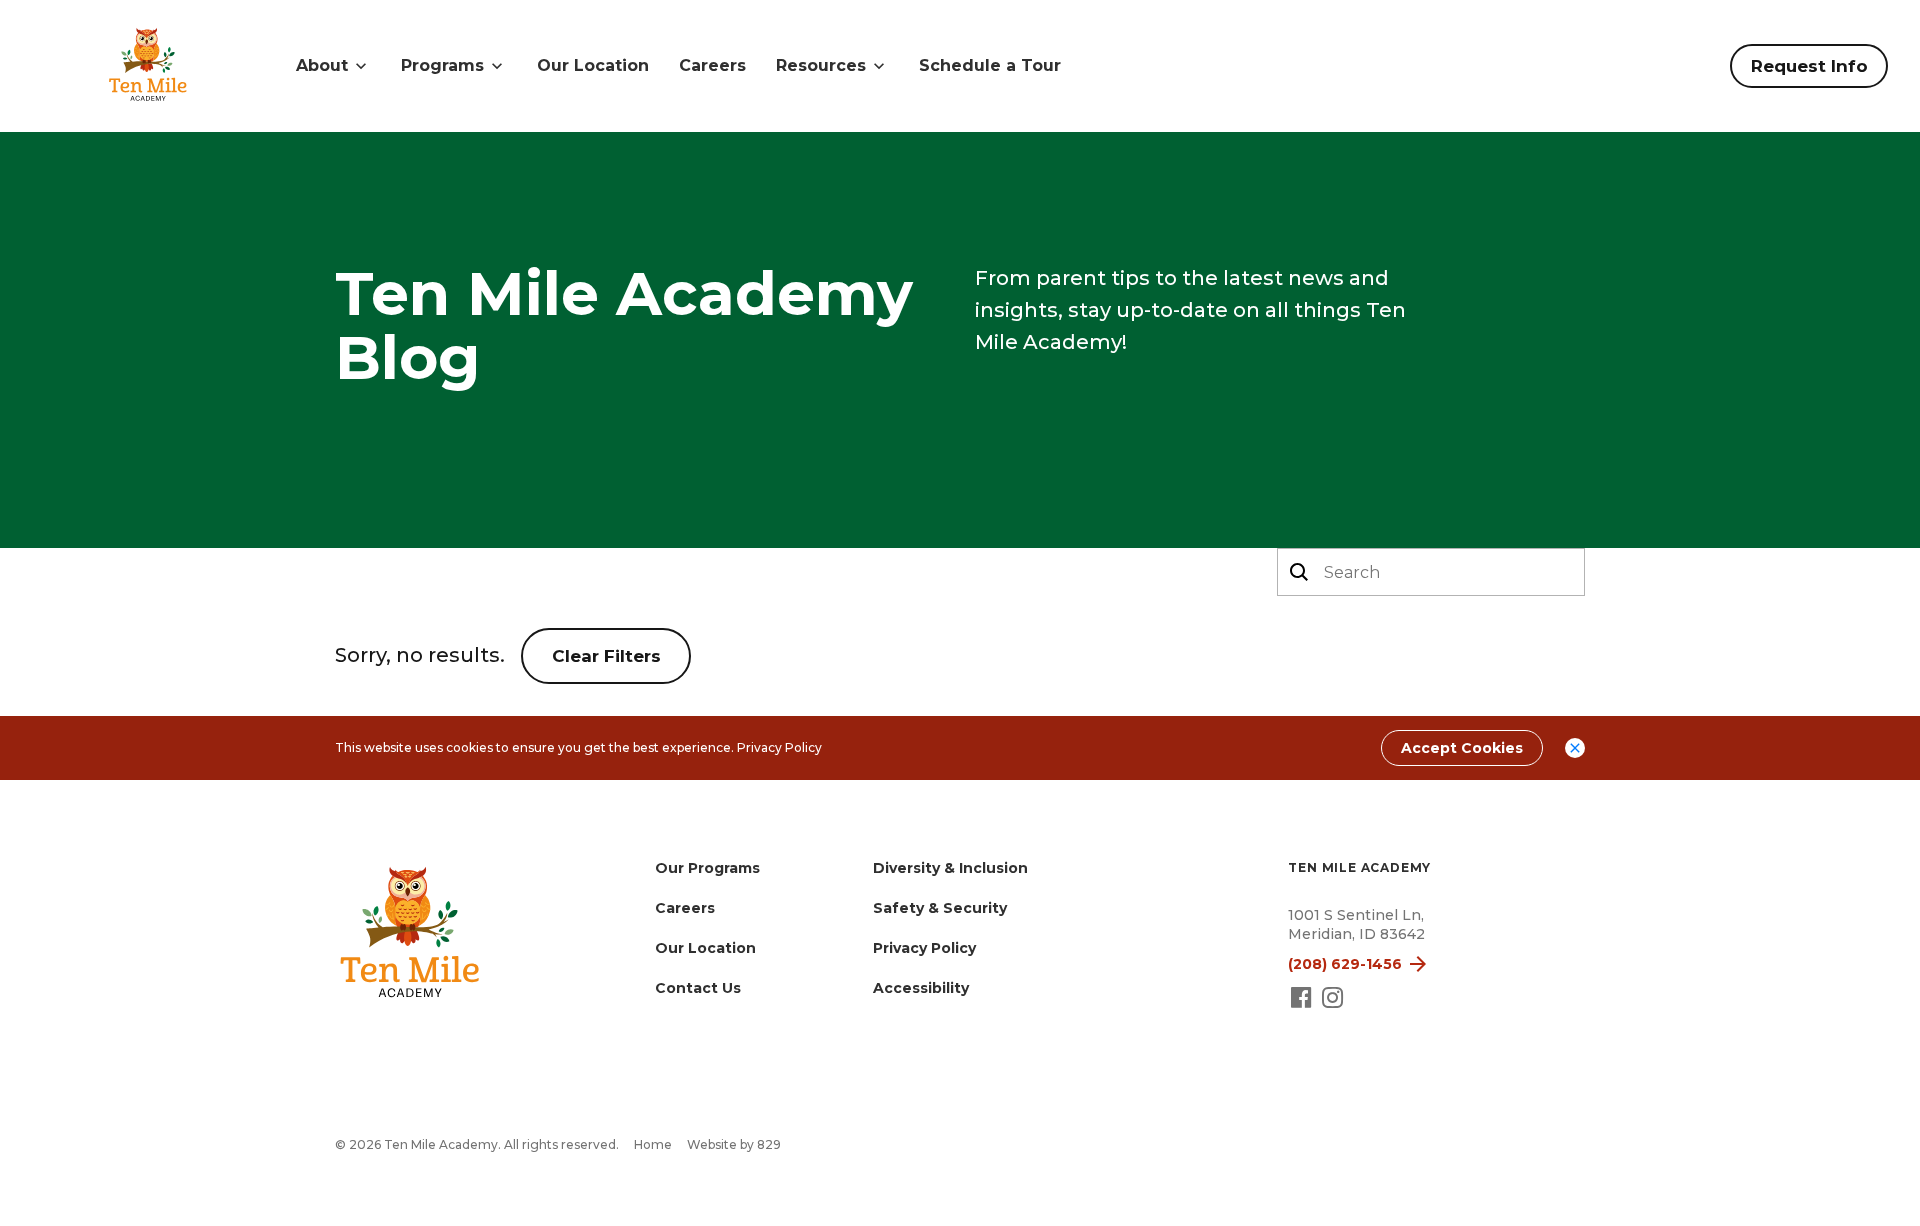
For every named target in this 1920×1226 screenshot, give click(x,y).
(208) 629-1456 (1345, 964)
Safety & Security (940, 908)
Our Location (593, 65)
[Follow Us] (1303, 1006)
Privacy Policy (779, 747)
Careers (712, 65)
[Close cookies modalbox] (1575, 748)
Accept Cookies (1462, 748)
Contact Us (698, 988)
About (322, 65)
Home (653, 1144)
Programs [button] (442, 65)
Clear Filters (606, 656)
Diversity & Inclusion (950, 868)
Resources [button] (821, 65)
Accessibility (921, 988)
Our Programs (707, 868)
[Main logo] (410, 935)
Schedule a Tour (990, 65)
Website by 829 (734, 1144)
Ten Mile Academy (1359, 867)
